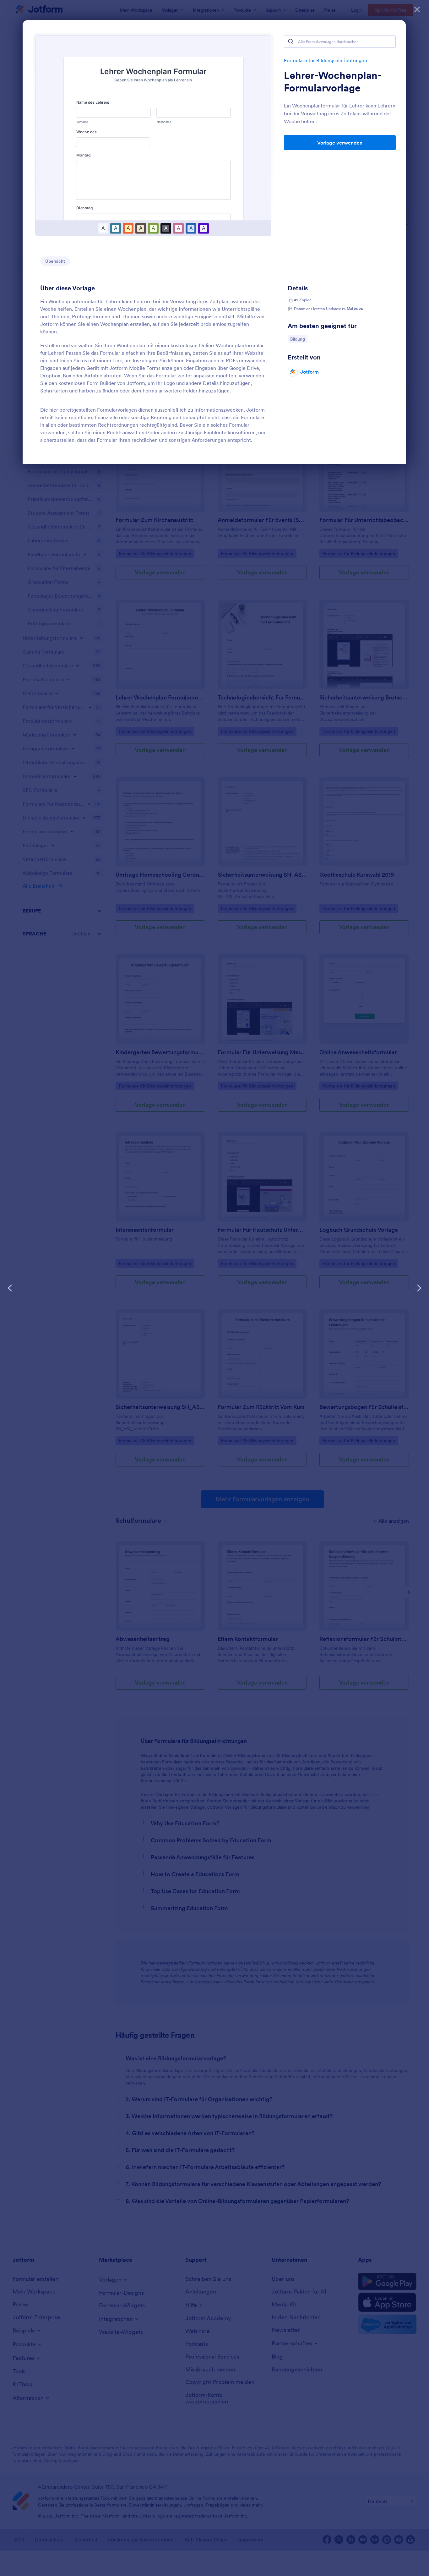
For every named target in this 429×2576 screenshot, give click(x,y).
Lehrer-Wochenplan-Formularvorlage (333, 82)
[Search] (291, 41)
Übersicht (55, 261)
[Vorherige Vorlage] (10, 1288)
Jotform (310, 372)
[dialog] (215, 1288)
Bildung (299, 339)
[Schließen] (417, 9)
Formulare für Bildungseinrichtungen (326, 60)
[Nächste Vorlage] (419, 1288)
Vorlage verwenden (340, 143)
